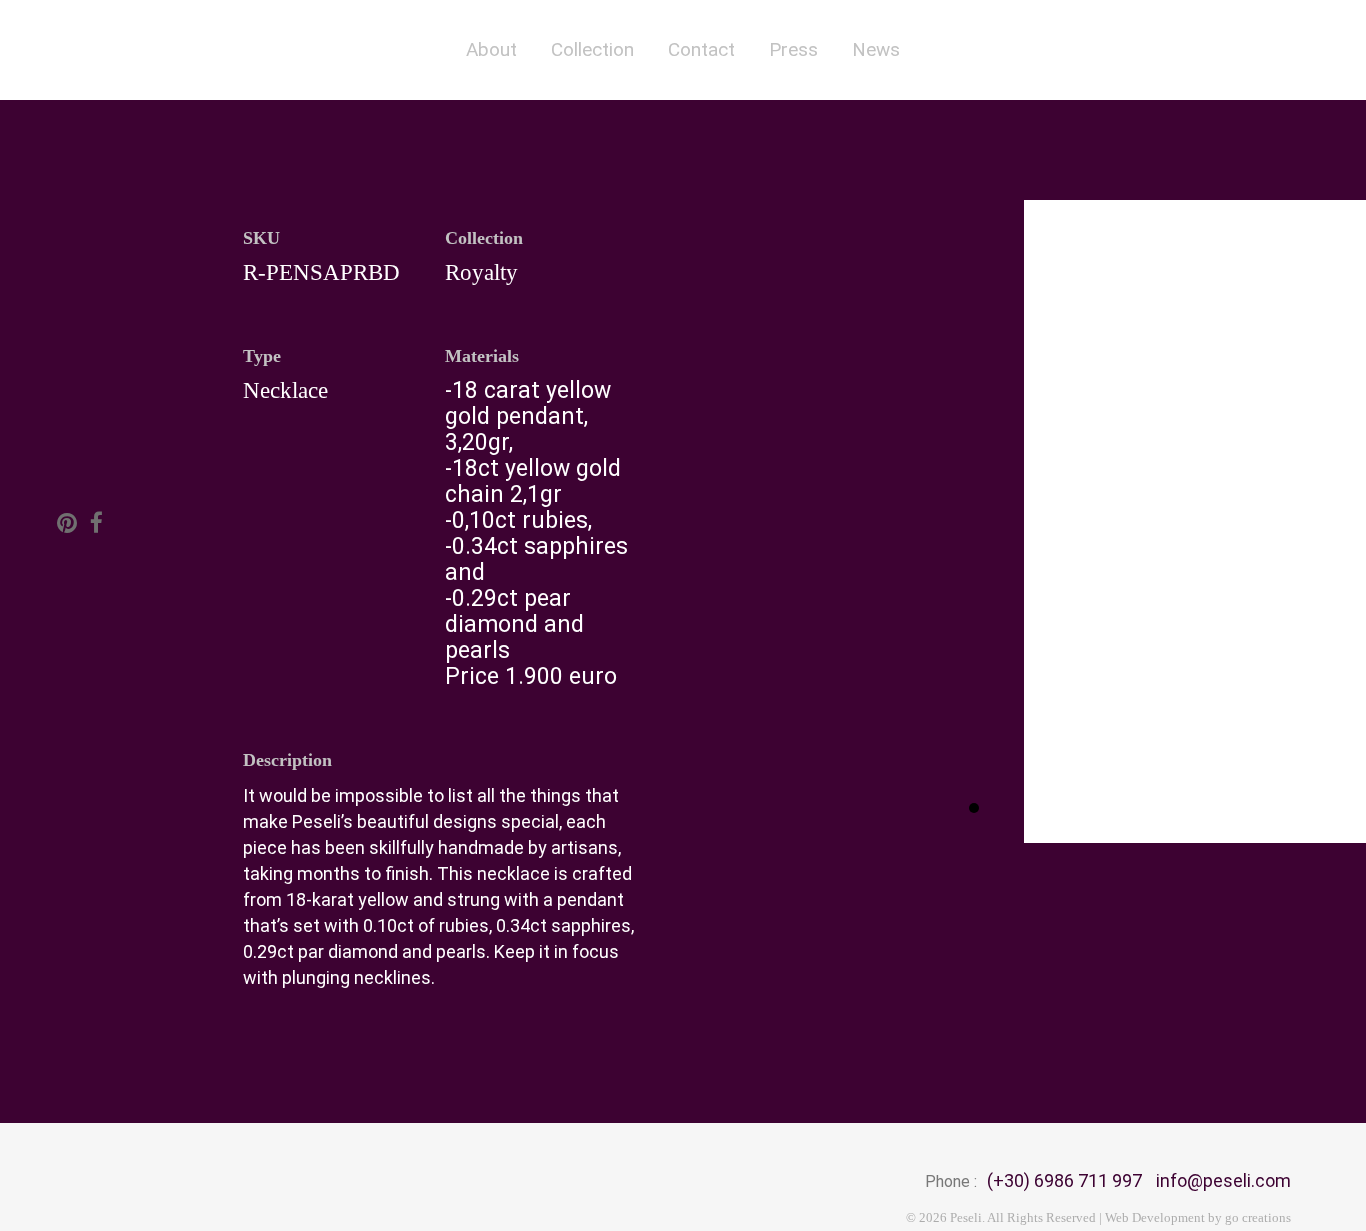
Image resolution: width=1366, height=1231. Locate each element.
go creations (1258, 1217)
